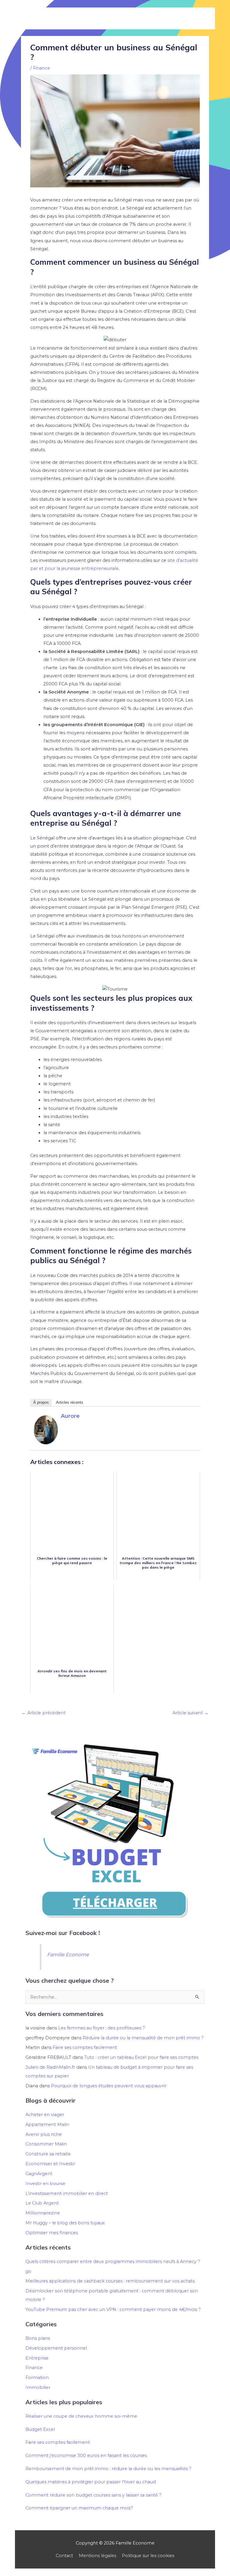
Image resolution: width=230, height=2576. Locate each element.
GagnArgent (39, 2174)
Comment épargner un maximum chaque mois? (79, 2508)
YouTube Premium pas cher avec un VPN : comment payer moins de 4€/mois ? (113, 2309)
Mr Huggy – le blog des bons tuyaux (65, 2223)
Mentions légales (97, 2556)
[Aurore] (46, 1430)
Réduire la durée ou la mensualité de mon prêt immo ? (143, 2038)
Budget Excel (40, 2429)
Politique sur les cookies (148, 2556)
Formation (37, 2378)
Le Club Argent (42, 2203)
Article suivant (190, 1713)
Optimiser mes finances (52, 2233)
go (28, 2271)
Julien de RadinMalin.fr (50, 2067)
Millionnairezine (43, 2213)
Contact (64, 2556)
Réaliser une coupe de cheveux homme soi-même (81, 2416)
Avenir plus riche (44, 2134)
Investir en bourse (45, 2184)
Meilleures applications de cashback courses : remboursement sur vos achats (110, 2281)
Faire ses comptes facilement (85, 2047)
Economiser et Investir (50, 2164)
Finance (41, 68)
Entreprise (37, 2358)
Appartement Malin (47, 2124)
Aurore (70, 1416)
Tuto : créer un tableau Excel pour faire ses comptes (141, 2057)
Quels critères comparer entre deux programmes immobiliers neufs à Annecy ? (113, 2261)
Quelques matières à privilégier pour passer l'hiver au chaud (91, 2482)
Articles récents (70, 1402)
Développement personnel (56, 2348)
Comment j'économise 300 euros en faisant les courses (86, 2455)
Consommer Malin (46, 2144)
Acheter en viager (45, 2115)
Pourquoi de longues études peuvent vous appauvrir (109, 2086)
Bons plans (38, 2338)
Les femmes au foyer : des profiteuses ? (102, 2028)
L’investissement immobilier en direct (67, 2193)
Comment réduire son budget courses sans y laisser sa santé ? (93, 2495)
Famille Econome (68, 1954)
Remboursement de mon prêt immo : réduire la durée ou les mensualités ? (108, 2469)
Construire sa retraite (48, 2154)
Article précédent (44, 1713)
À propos (41, 1402)
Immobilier (38, 2387)
